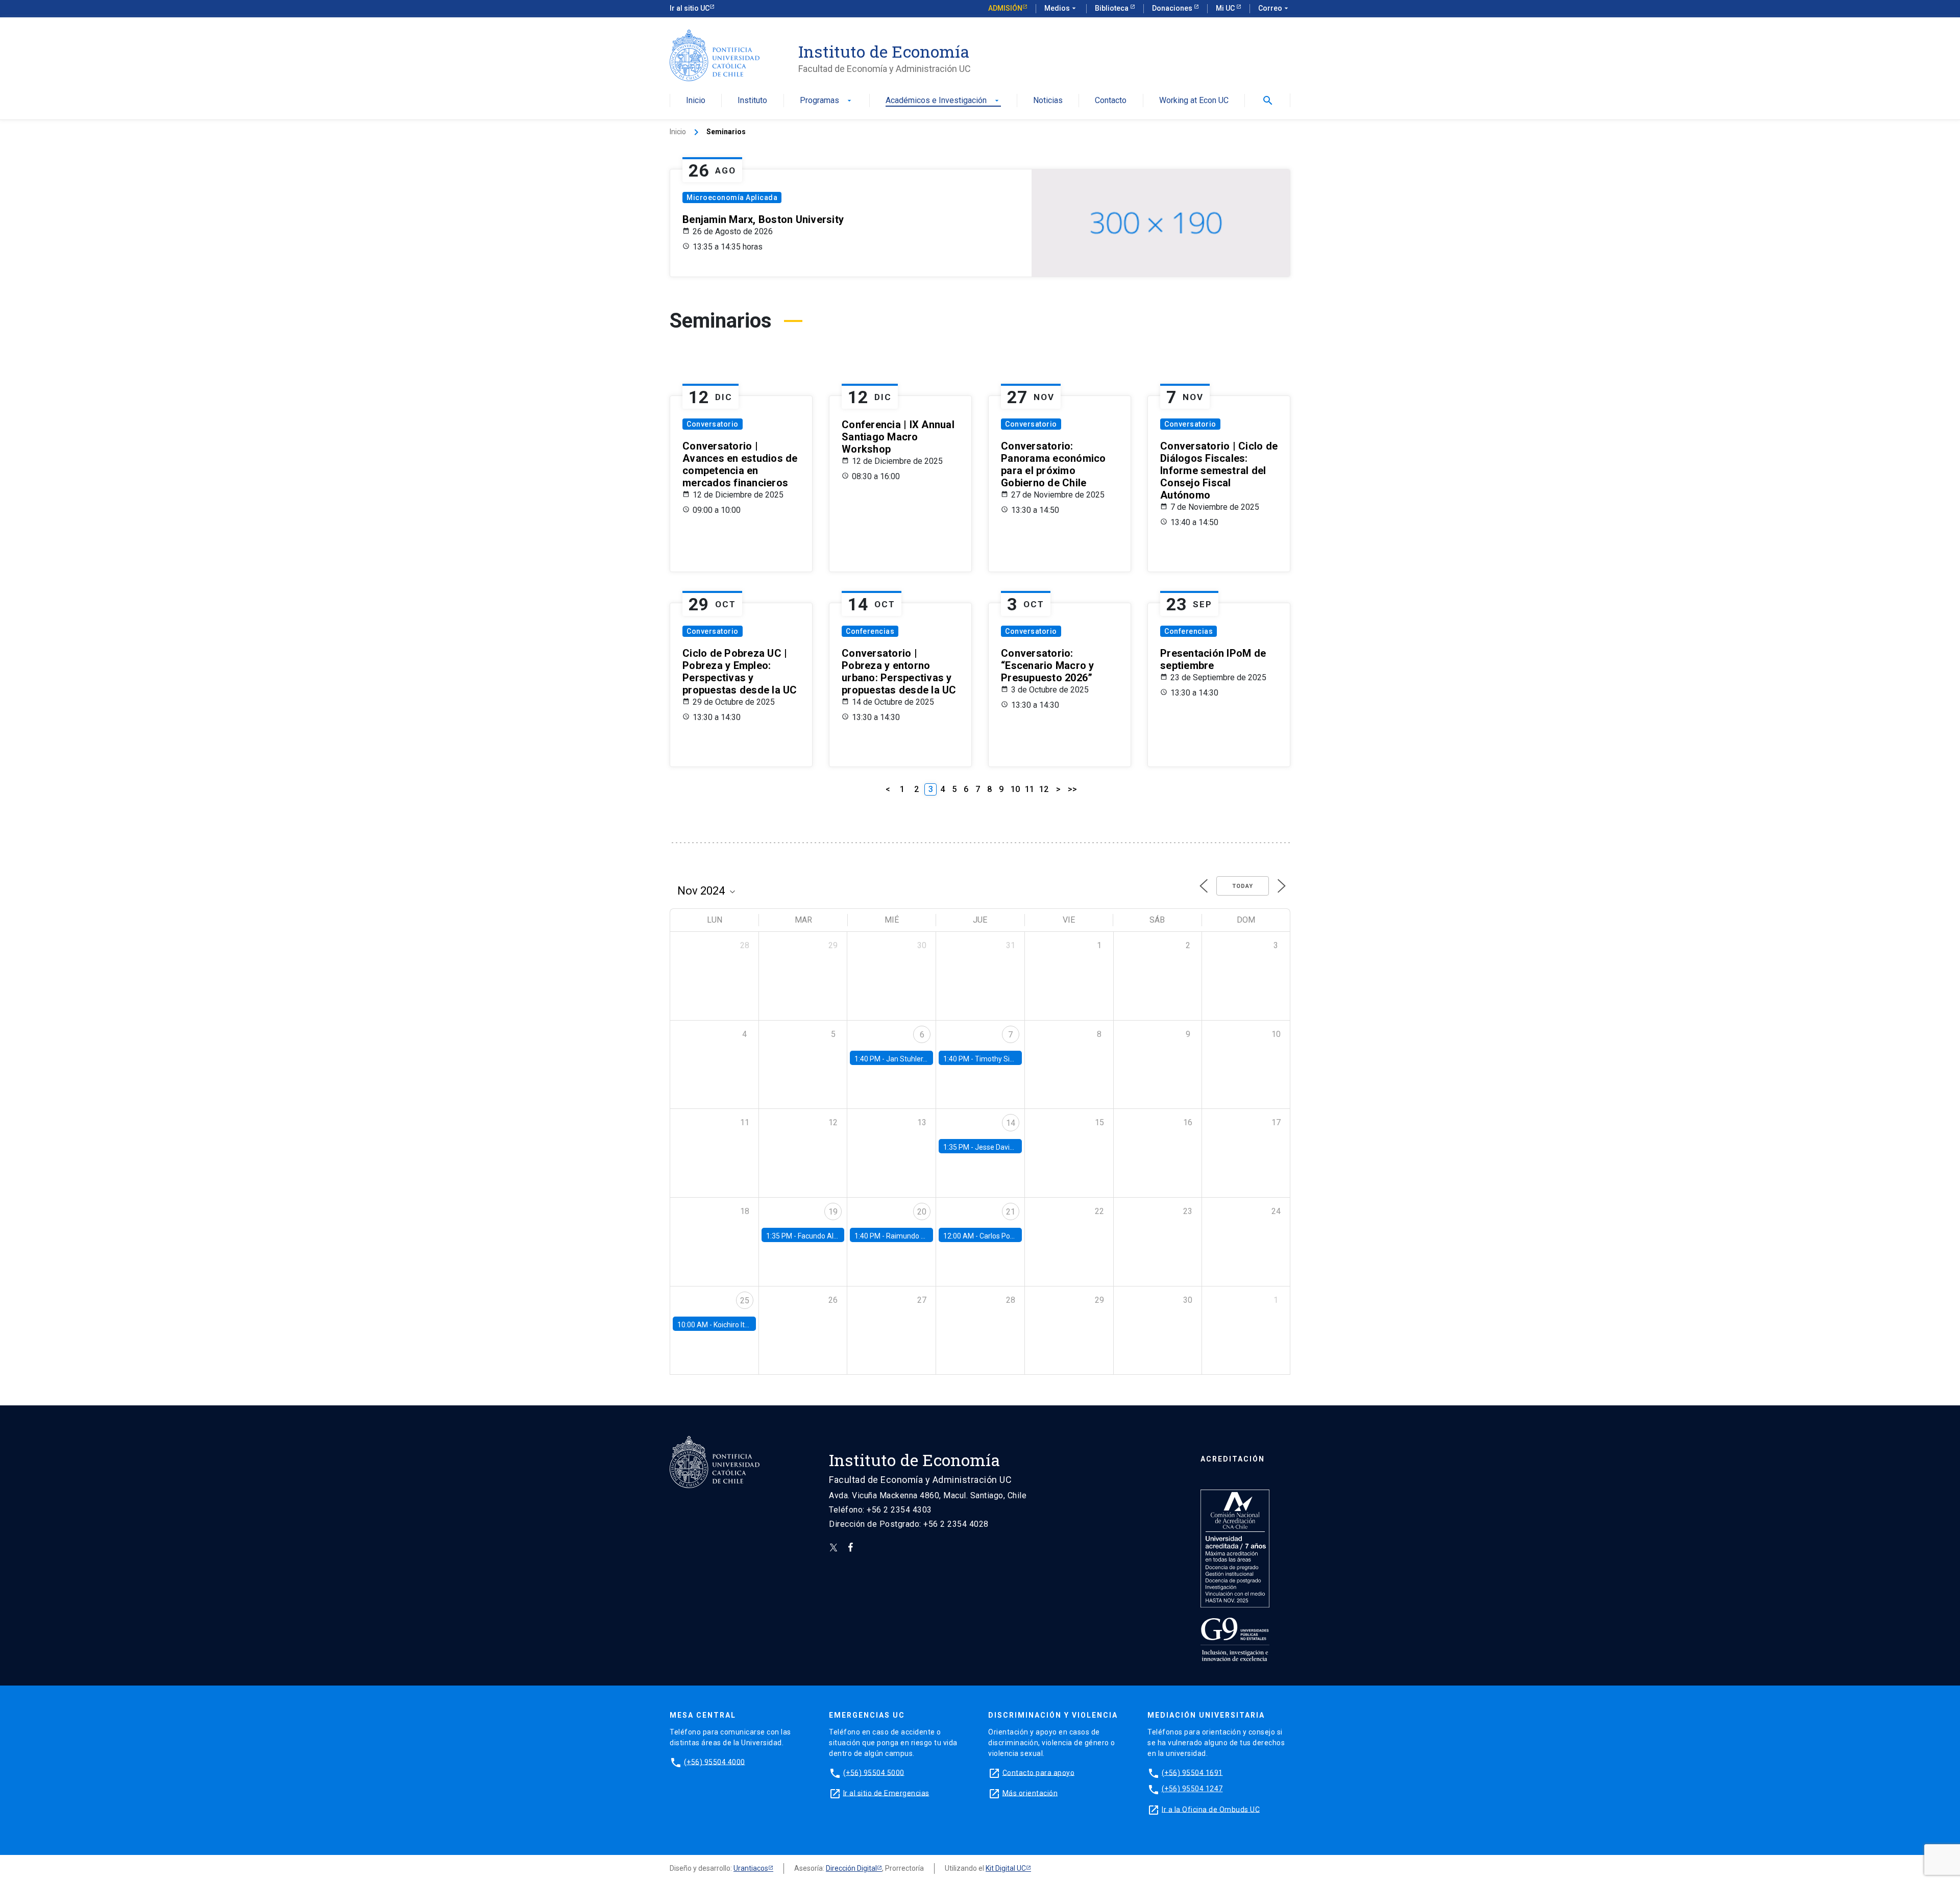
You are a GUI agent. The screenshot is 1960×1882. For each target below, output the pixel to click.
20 (922, 1212)
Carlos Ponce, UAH (1009, 1236)
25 (745, 1301)
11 (1030, 789)
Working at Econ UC (1194, 101)
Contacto (1111, 101)
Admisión (1005, 8)
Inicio (696, 101)
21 (1011, 1212)
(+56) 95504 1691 (1192, 1772)
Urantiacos (751, 1868)
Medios (1061, 8)
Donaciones (1173, 8)
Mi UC (1226, 8)
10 (1015, 789)
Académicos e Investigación (943, 101)
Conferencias (870, 631)
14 (1011, 1123)
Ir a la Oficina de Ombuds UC (1211, 1809)
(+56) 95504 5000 (874, 1772)
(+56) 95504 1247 (1192, 1789)
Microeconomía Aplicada (732, 197)
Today (1243, 886)
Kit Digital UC (1006, 1868)
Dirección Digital (851, 1868)
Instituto (752, 101)
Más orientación (1030, 1793)
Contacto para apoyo (1039, 1772)
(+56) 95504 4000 (715, 1762)
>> (1072, 789)
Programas (827, 101)
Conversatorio (713, 424)
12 (1044, 789)
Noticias (1048, 101)
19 (833, 1212)
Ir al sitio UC (690, 8)
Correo (1274, 8)
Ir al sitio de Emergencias (886, 1793)
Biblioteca (1112, 8)
